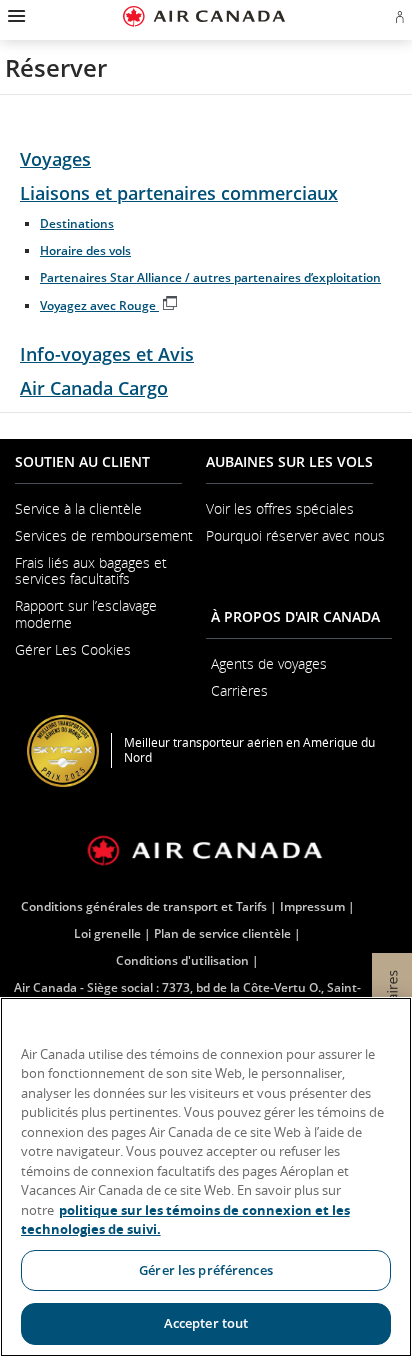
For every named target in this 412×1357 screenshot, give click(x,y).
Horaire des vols (85, 250)
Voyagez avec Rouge (109, 305)
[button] (14, 16)
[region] (206, 1177)
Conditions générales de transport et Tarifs (144, 906)
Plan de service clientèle (222, 933)
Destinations (77, 223)
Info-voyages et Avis (107, 354)
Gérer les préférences (206, 1270)
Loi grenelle (107, 933)
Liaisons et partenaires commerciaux (179, 193)
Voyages (55, 159)
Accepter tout (206, 1323)
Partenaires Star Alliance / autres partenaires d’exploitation (210, 277)
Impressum (312, 906)
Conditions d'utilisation (182, 960)
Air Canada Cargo (94, 388)
